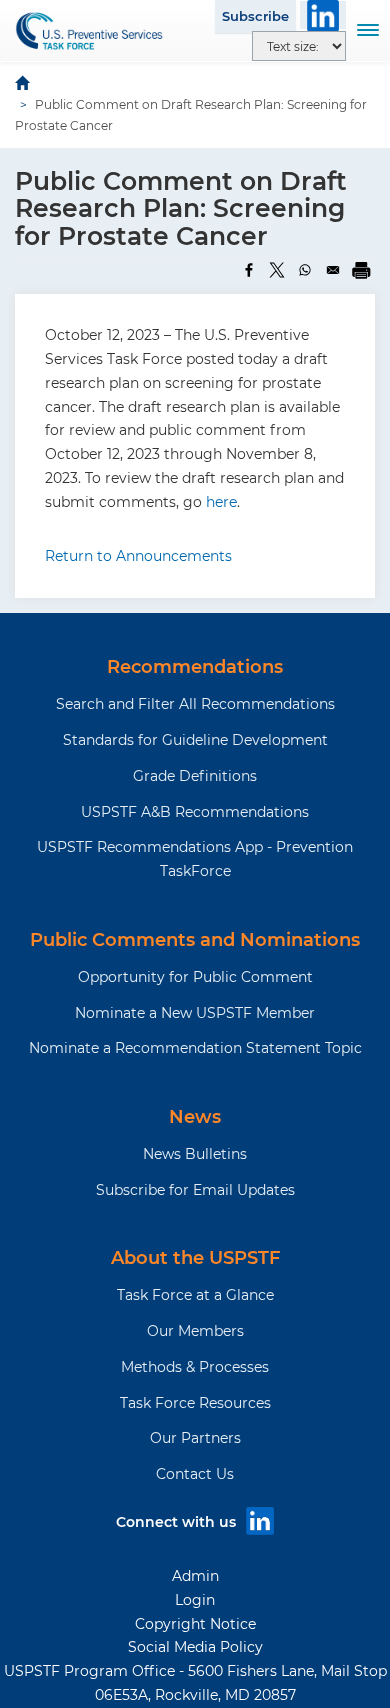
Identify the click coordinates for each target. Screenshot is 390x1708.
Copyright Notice (195, 1624)
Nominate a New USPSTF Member (195, 1013)
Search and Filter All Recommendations (195, 704)
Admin (195, 1576)
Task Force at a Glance (195, 1295)
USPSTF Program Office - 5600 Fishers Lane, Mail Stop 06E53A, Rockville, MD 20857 (195, 1683)
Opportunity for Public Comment (195, 977)
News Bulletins (195, 1154)
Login (195, 1600)
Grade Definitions (195, 776)
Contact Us (195, 1474)
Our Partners (195, 1438)
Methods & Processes (195, 1367)
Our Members (195, 1331)
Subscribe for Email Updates (195, 1190)
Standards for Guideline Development (195, 740)
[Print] (361, 270)
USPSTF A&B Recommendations (195, 812)
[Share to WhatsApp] (305, 270)
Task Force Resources (195, 1403)
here (221, 502)
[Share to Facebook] (249, 270)
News (195, 1117)
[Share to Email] (333, 270)
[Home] (90, 31)
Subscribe (255, 16)
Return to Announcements (138, 556)
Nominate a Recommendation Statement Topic (195, 1048)
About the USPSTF (195, 1258)
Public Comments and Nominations (195, 940)
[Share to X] (277, 270)
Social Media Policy (195, 1647)
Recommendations (195, 667)
